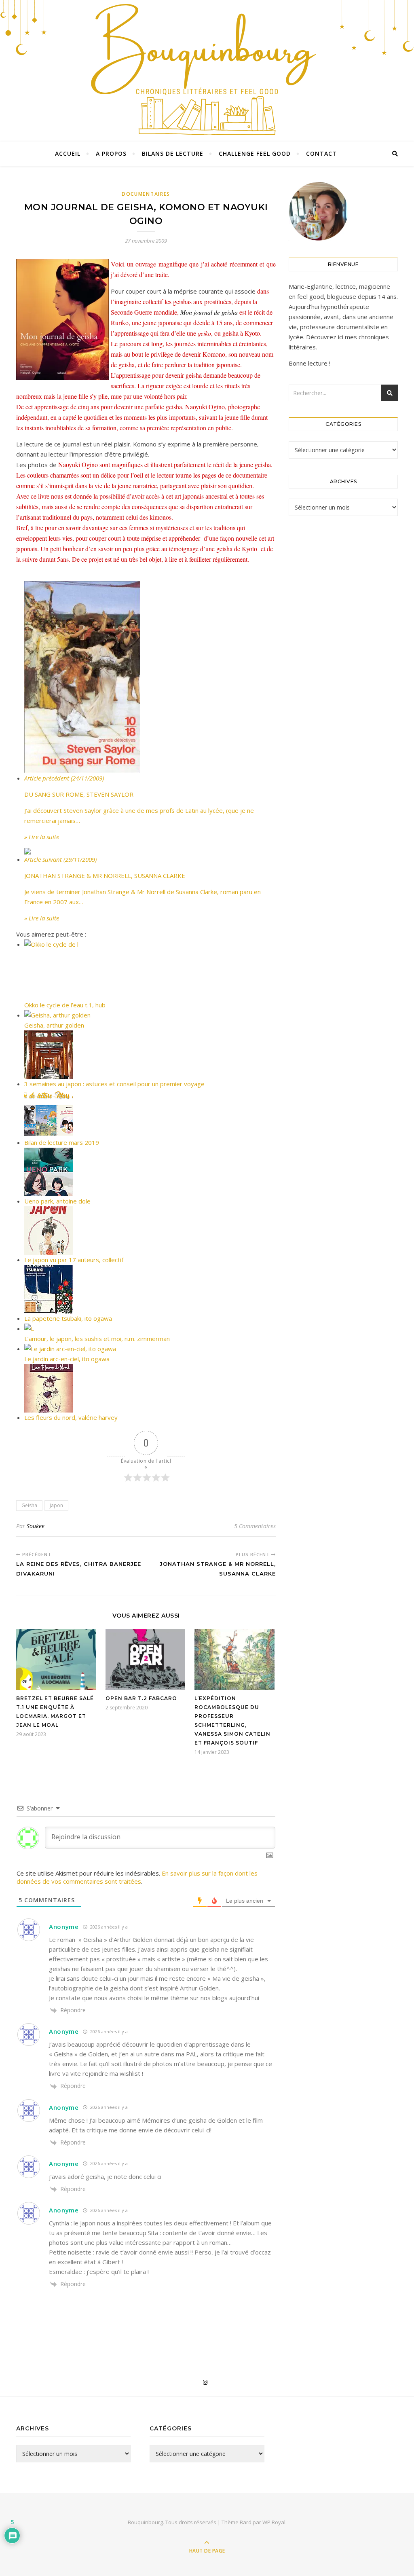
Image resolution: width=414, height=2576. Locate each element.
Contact (321, 153)
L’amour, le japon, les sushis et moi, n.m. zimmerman (97, 1339)
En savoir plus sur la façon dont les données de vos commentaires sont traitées (137, 1877)
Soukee (36, 1526)
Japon (56, 1505)
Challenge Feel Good (255, 153)
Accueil (68, 153)
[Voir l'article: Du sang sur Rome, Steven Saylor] (150, 677)
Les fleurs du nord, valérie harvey (71, 1417)
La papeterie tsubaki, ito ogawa (68, 1318)
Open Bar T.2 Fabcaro (141, 1698)
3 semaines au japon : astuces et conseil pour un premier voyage (114, 1084)
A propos (111, 153)
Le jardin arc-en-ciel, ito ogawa (67, 1359)
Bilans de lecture (173, 153)
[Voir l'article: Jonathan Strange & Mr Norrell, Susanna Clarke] (150, 851)
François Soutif (231, 1743)
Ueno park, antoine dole (57, 1201)
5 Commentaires (255, 1526)
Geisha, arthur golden (54, 1025)
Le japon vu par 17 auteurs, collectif (74, 1260)
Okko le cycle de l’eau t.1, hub (65, 1005)
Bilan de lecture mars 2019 (62, 1142)
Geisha (29, 1505)
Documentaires (146, 194)
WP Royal (274, 2522)
